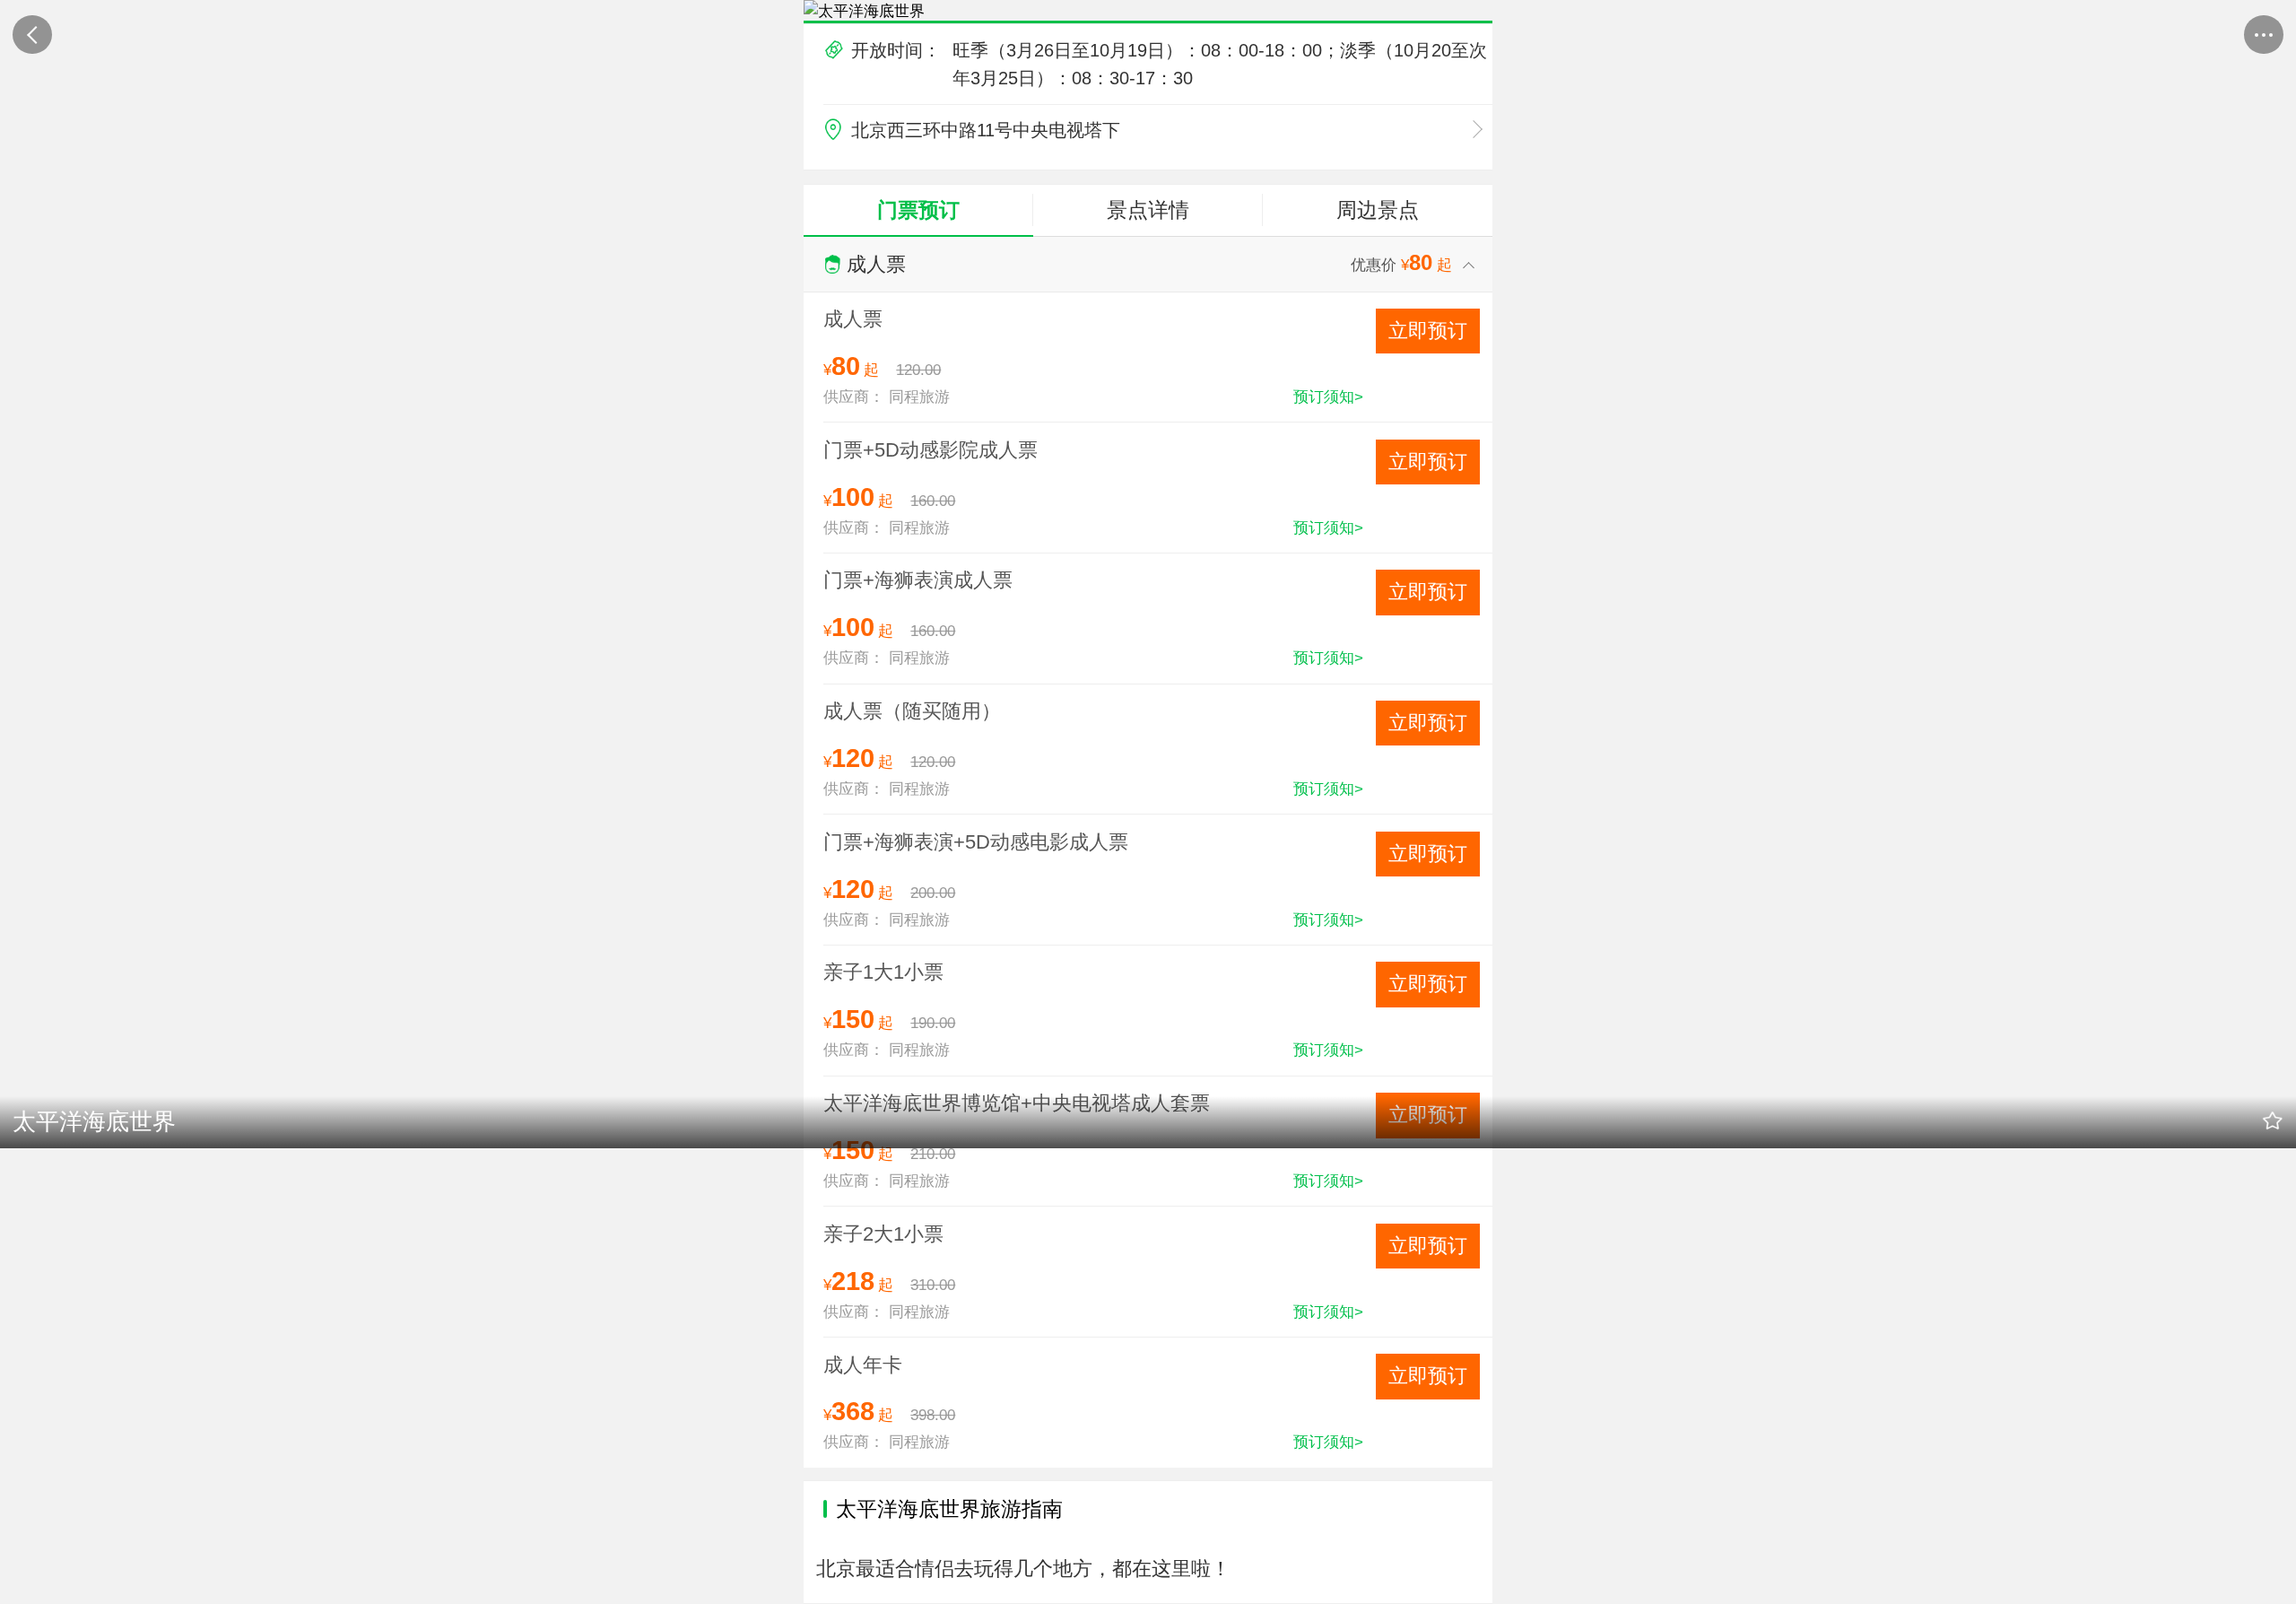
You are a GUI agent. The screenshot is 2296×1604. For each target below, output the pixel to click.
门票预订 (918, 210)
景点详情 (1148, 210)
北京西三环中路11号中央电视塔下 (983, 130)
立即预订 (1428, 331)
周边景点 (1378, 210)
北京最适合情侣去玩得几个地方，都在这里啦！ (1023, 1569)
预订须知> (1328, 397)
